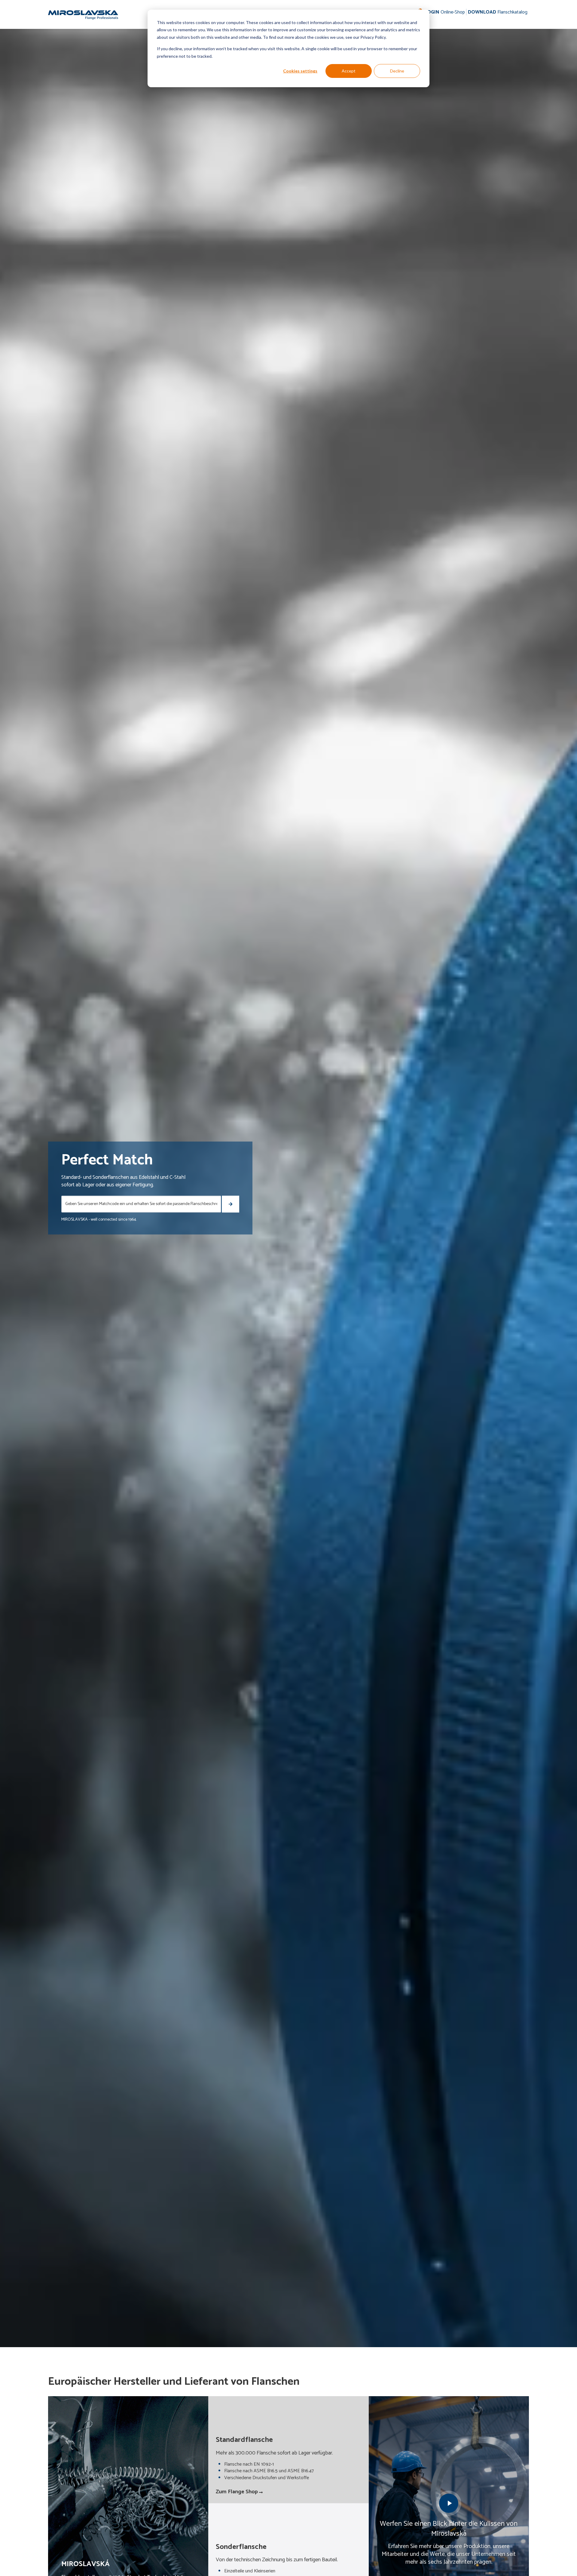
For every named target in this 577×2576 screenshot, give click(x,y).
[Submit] (230, 1204)
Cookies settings (300, 71)
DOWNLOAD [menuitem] (498, 12)
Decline (397, 71)
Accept (349, 71)
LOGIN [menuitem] (445, 12)
